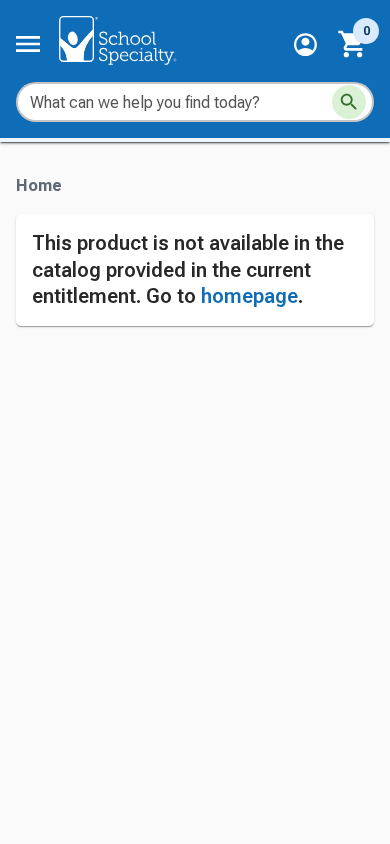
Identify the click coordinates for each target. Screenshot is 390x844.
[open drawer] (28, 44)
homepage (249, 296)
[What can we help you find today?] (349, 102)
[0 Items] (353, 44)
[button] (305, 44)
